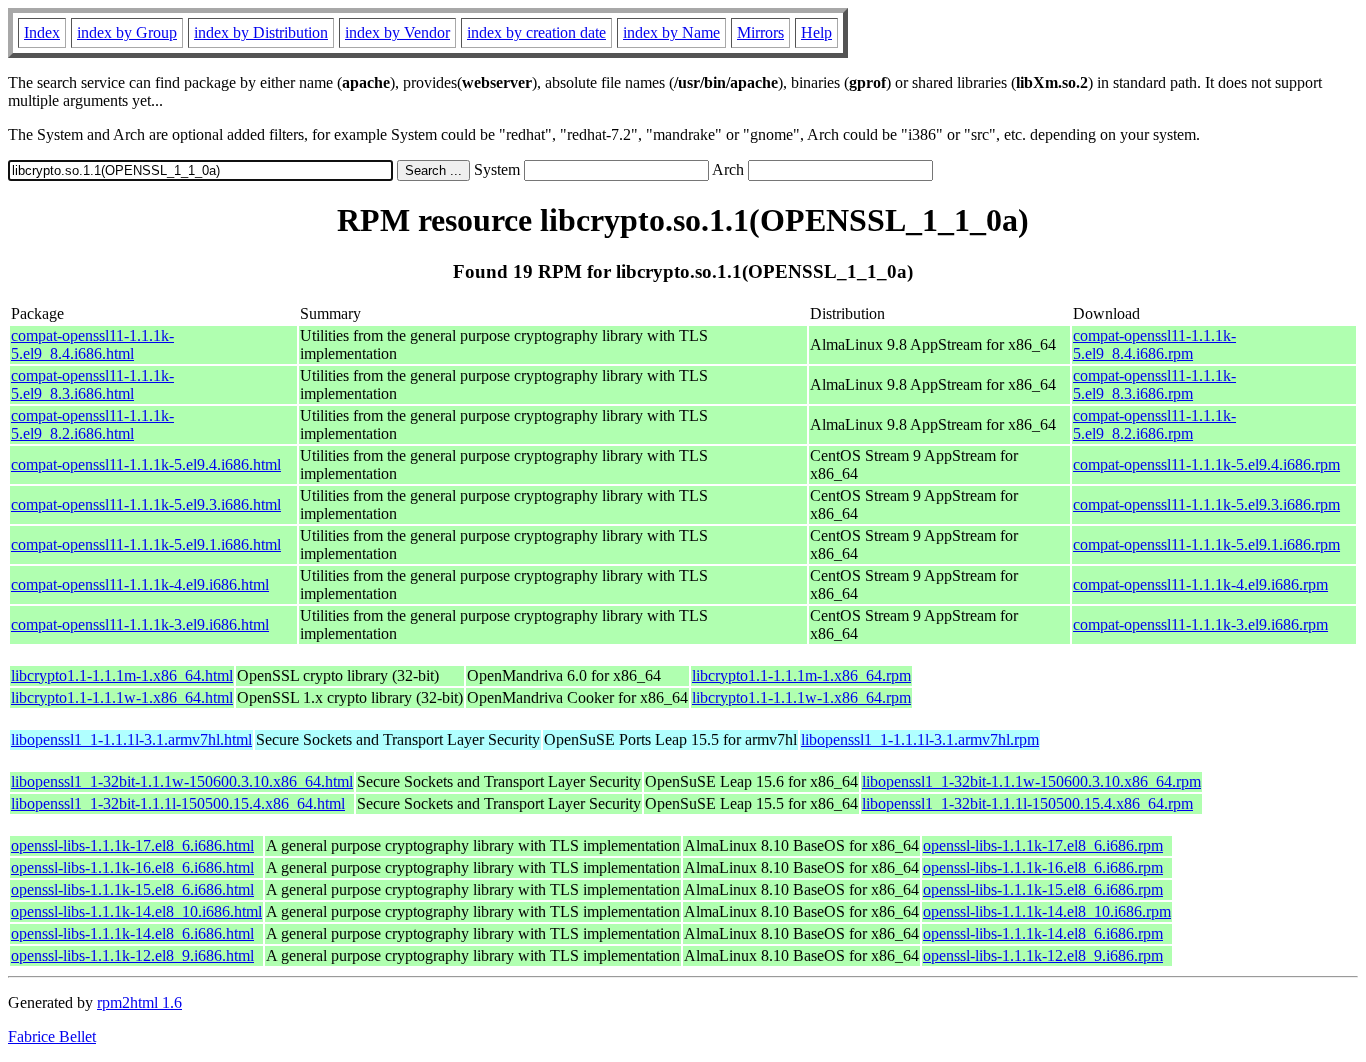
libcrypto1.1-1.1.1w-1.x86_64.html (122, 697)
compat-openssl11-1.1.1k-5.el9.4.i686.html (146, 464)
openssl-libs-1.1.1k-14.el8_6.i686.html (132, 933)
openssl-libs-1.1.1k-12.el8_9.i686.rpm (1043, 955)
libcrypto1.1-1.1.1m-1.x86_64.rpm (801, 675)
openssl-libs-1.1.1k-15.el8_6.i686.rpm (1043, 889)
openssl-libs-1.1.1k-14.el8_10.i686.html (136, 911)
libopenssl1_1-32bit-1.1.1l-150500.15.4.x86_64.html (178, 803)
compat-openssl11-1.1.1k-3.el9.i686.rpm (1200, 624)
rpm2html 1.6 (139, 1002)
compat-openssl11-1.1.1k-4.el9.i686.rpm (1200, 584)
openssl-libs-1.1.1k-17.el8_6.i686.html (132, 845)
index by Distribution (261, 32)
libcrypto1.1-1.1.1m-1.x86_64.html (122, 675)
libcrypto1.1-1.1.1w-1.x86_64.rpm (801, 697)
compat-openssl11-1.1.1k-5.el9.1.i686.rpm (1206, 544)
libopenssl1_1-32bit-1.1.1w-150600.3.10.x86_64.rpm (1031, 781)
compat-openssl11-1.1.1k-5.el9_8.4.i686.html (92, 344)
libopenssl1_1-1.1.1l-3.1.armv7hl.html (131, 739)
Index (42, 32)
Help (816, 32)
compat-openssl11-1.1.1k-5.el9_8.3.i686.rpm (1154, 384)
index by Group (127, 32)
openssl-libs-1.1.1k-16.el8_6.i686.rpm (1043, 867)
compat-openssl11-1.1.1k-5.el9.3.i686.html (146, 504)
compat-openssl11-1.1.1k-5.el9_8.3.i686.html (92, 384)
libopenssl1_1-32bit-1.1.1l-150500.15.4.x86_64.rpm (1027, 803)
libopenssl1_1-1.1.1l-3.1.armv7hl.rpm (920, 739)
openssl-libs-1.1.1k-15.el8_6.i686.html (132, 889)
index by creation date (536, 32)
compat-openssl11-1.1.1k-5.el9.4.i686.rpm (1206, 464)
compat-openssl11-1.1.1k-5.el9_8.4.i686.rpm (1154, 344)
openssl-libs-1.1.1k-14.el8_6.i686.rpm (1043, 933)
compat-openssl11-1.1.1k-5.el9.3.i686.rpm (1206, 504)
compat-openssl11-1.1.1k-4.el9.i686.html (140, 584)
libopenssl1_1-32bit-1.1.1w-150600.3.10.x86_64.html (182, 781)
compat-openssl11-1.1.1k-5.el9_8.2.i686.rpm (1154, 424)
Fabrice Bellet (52, 1036)
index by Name (671, 32)
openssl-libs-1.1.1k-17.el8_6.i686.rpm (1043, 845)
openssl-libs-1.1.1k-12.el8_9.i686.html (132, 955)
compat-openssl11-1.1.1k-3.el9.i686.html (140, 624)
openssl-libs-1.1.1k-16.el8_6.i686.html (132, 867)
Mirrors (760, 32)
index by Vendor (397, 32)
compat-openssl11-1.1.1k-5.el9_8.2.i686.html (92, 424)
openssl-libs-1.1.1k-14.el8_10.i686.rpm (1047, 911)
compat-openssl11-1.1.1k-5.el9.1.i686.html (146, 544)
